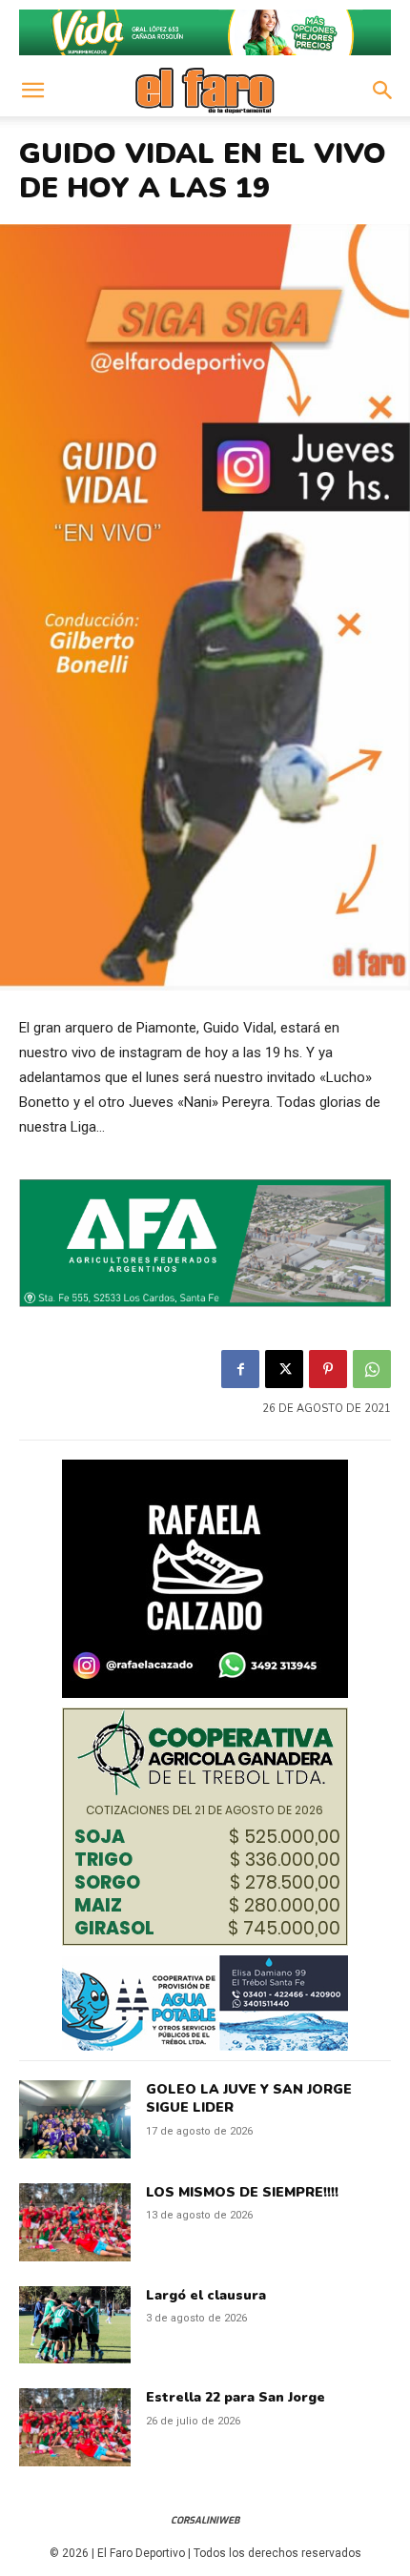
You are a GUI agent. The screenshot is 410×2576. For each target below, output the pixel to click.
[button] (32, 91)
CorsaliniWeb (205, 2520)
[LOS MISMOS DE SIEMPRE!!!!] (75, 2222)
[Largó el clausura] (75, 2325)
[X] (284, 1369)
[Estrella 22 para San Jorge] (75, 2427)
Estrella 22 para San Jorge (236, 2397)
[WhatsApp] (372, 1369)
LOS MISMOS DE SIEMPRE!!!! (242, 2192)
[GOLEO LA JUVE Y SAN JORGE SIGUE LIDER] (75, 2119)
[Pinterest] (328, 1369)
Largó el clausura (206, 2295)
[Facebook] (240, 1369)
